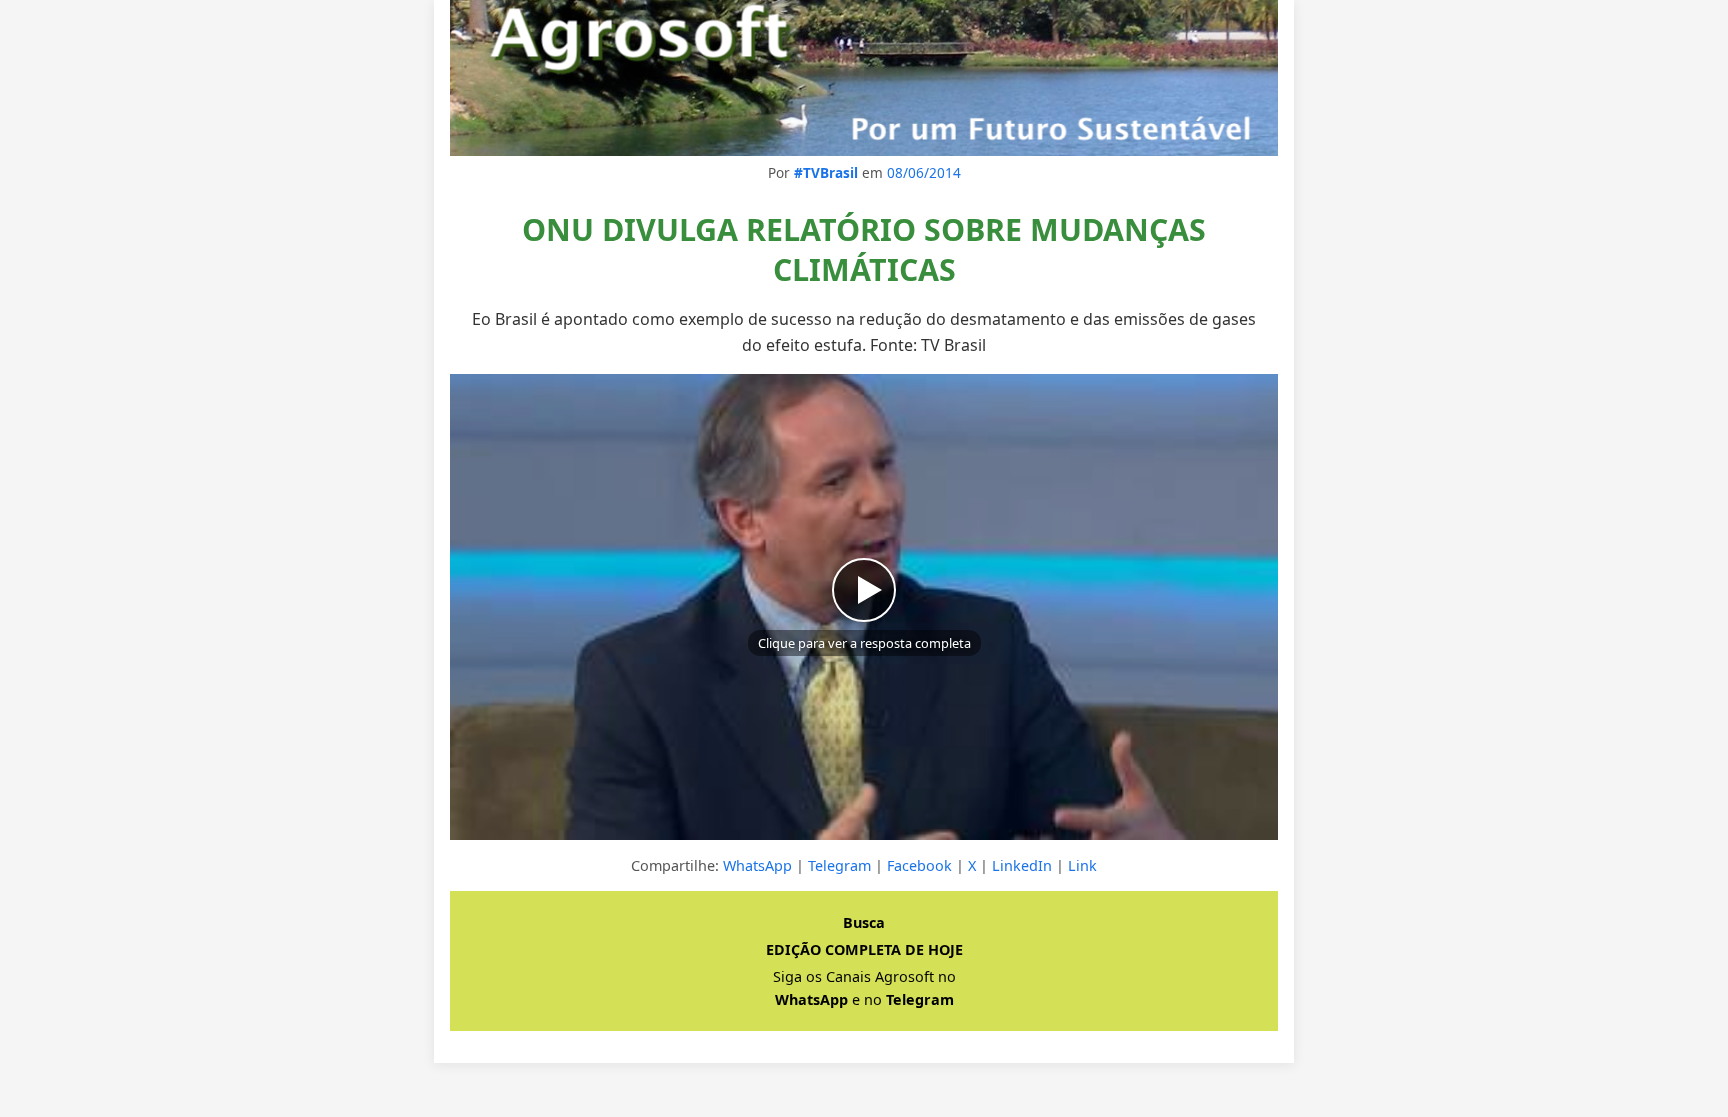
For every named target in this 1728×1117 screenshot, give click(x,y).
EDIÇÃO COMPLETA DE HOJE (864, 949)
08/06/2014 (924, 172)
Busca (864, 922)
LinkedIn (1022, 865)
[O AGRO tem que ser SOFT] (864, 78)
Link (1082, 865)
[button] (864, 607)
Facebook (919, 865)
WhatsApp (757, 865)
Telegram (839, 865)
